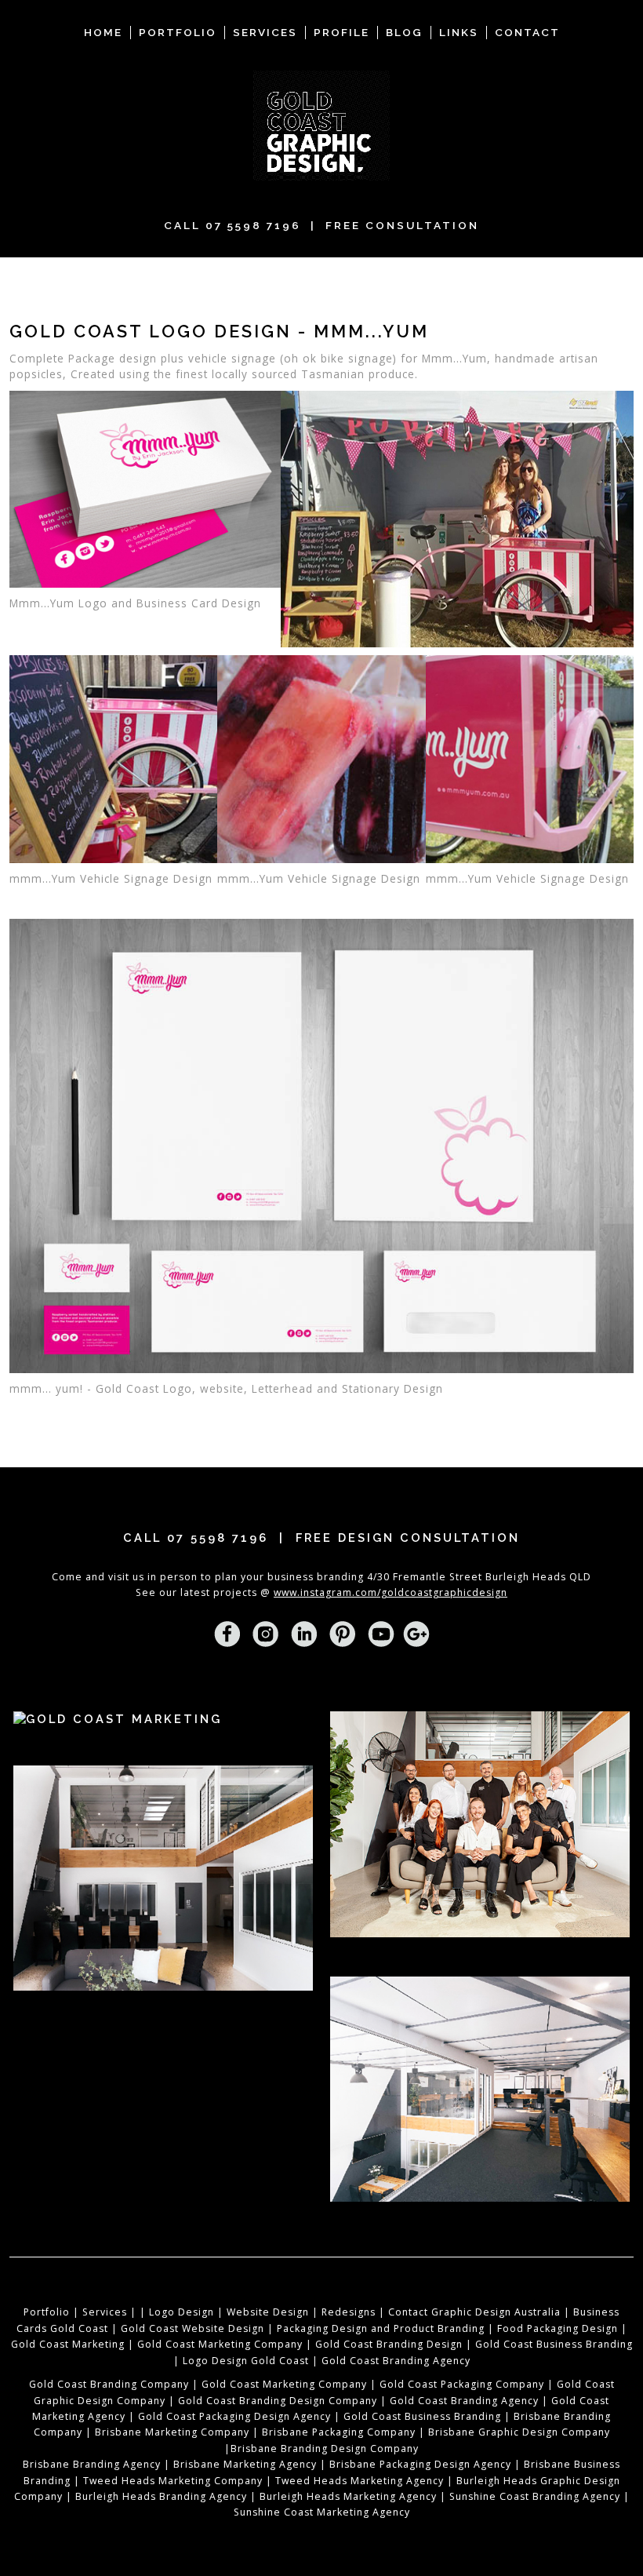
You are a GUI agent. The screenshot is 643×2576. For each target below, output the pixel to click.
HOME (103, 32)
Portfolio (47, 2312)
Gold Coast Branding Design (389, 2344)
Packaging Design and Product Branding (381, 2328)
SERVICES (265, 32)
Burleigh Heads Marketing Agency (348, 2496)
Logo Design (182, 2312)
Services (105, 2312)
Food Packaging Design (558, 2328)
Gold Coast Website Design (193, 2328)
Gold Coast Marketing (68, 2344)
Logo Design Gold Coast (246, 2361)
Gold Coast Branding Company (109, 2384)
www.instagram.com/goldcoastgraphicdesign (391, 1592)
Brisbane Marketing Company (172, 2432)
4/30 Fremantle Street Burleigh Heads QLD (479, 1577)
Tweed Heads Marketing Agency (360, 2481)
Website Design (268, 2312)
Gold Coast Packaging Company (462, 2384)
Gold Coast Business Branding (554, 2344)
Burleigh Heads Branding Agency (161, 2496)
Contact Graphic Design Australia (474, 2312)
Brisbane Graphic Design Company (519, 2432)
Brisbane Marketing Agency (245, 2464)
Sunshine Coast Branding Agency (535, 2496)
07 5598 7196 (253, 225)
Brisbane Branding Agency (92, 2464)
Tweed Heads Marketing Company (173, 2481)
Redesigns (349, 2312)
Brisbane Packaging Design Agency (420, 2464)
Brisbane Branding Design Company (325, 2448)
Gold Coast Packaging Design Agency (234, 2416)
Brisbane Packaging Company (339, 2432)
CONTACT (527, 32)
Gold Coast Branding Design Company (278, 2401)
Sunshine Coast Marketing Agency (322, 2512)
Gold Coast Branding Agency (396, 2361)
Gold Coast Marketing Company (220, 2344)
